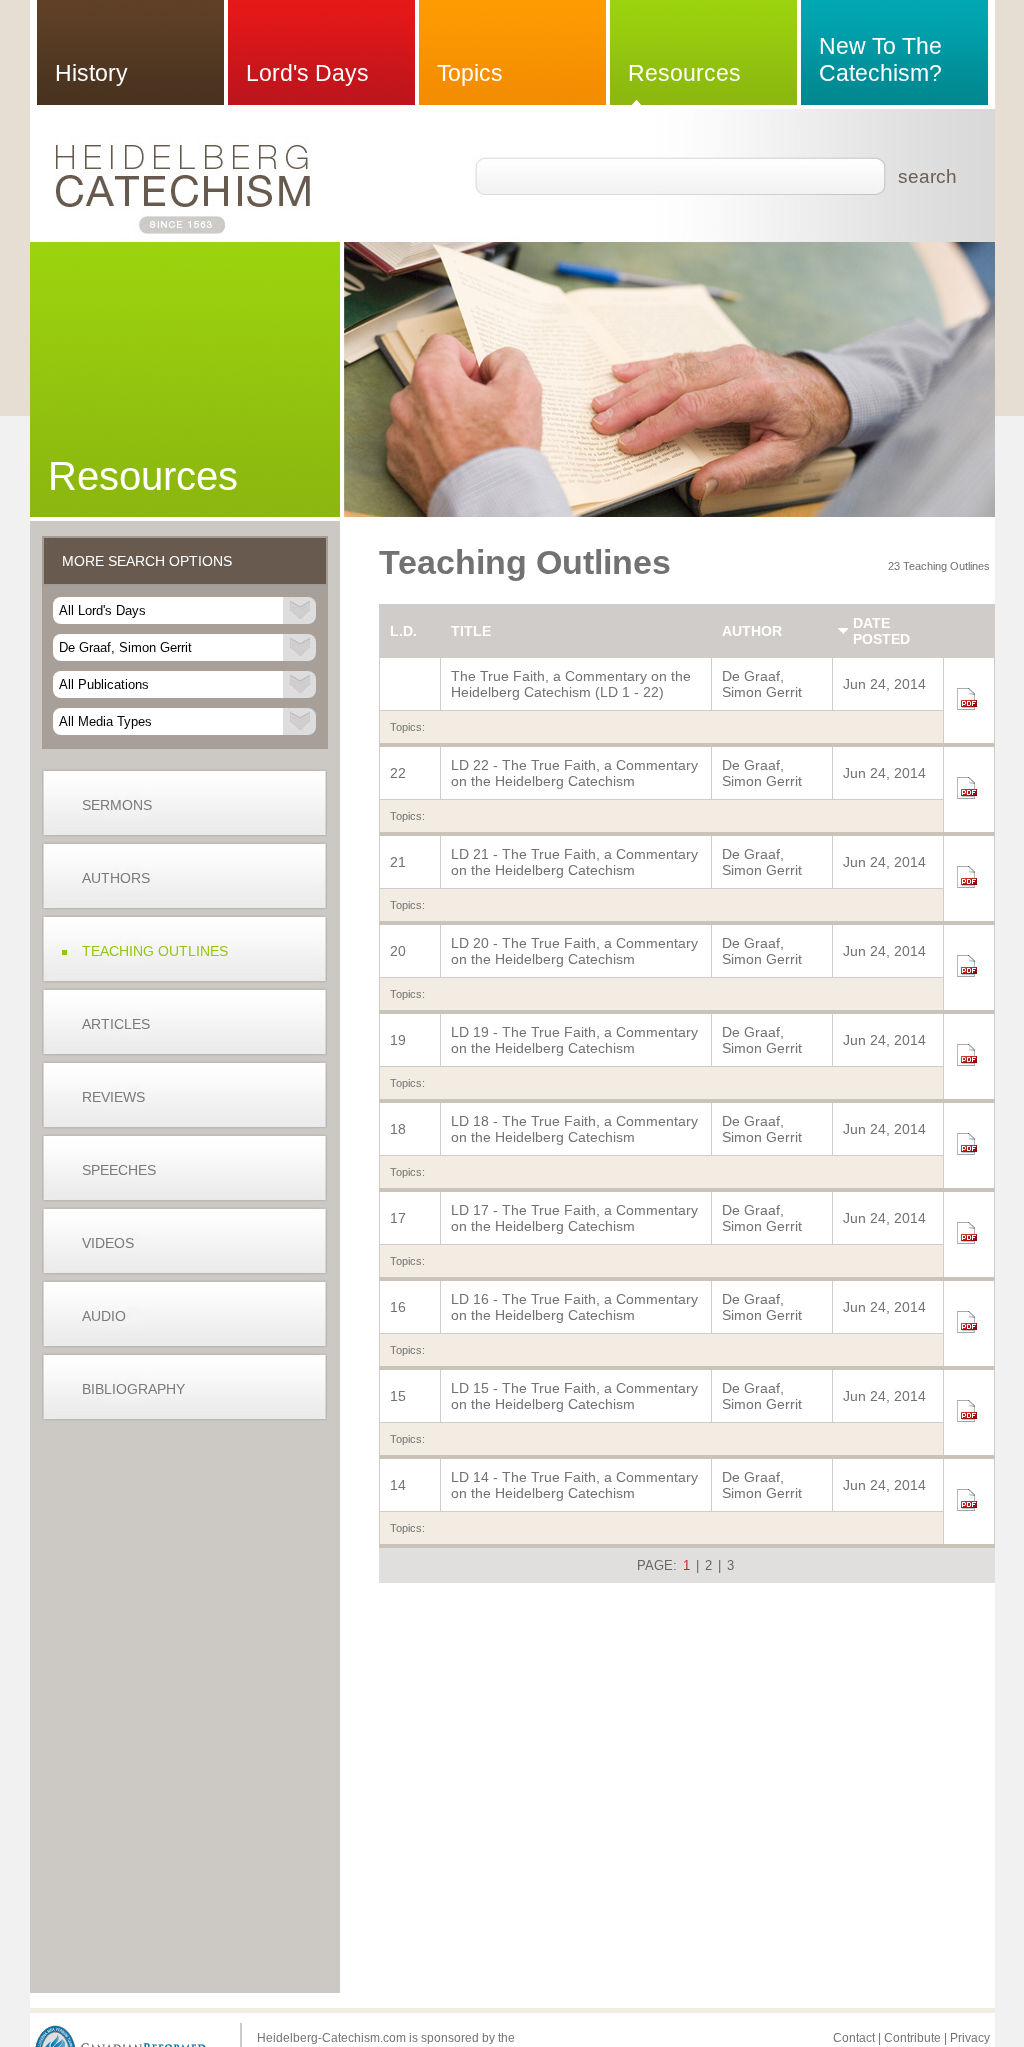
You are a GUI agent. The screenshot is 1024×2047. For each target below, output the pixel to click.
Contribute (912, 2038)
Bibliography (133, 1389)
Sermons (117, 805)
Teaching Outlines (155, 951)
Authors (116, 878)
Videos (108, 1243)
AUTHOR (752, 631)
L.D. (403, 631)
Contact (854, 2038)
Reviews (113, 1097)
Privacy (970, 2038)
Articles (116, 1024)
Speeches (119, 1170)
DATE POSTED (881, 631)
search (927, 176)
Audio (104, 1316)
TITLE (471, 631)
